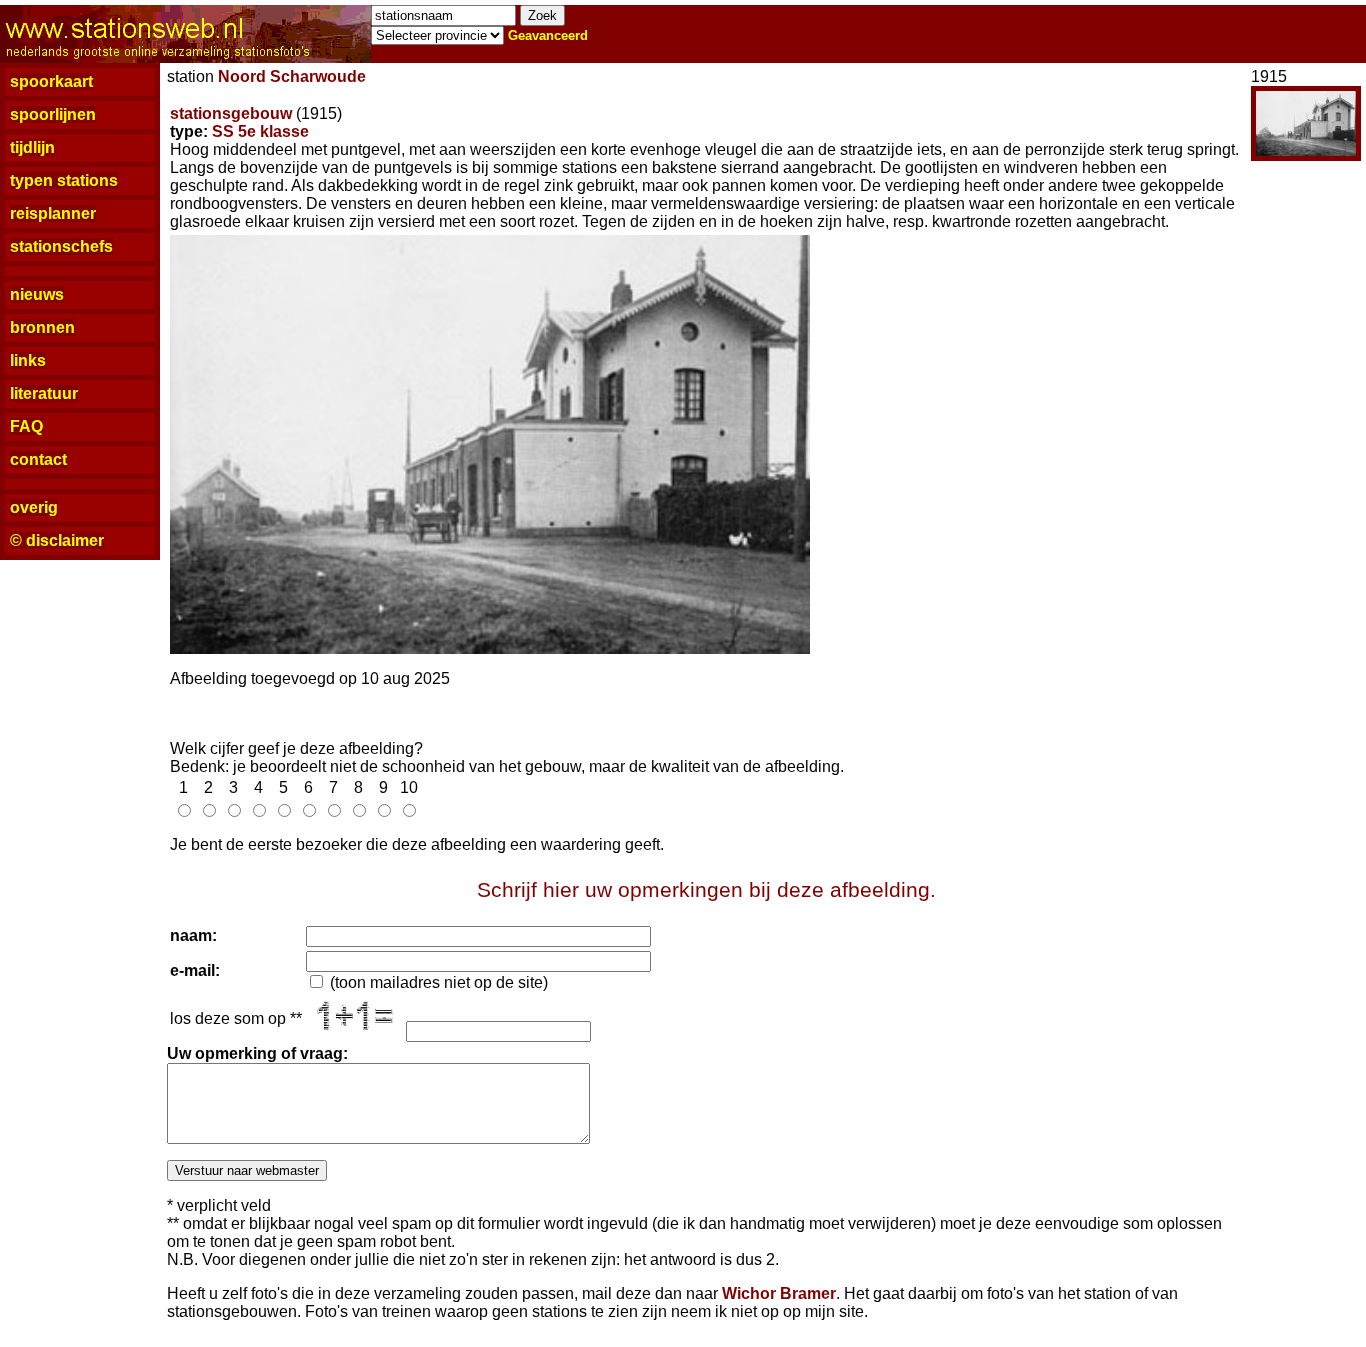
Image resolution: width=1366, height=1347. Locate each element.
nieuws (37, 294)
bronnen (42, 327)
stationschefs (61, 246)
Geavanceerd (548, 35)
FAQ (26, 426)
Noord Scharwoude (292, 76)
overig (34, 507)
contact (38, 459)
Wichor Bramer (779, 1293)
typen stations (64, 180)
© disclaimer (57, 540)
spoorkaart (51, 81)
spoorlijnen (53, 114)
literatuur (44, 393)
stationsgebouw (231, 113)
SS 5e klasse (260, 131)
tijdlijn (32, 147)
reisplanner (53, 213)
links (28, 360)
